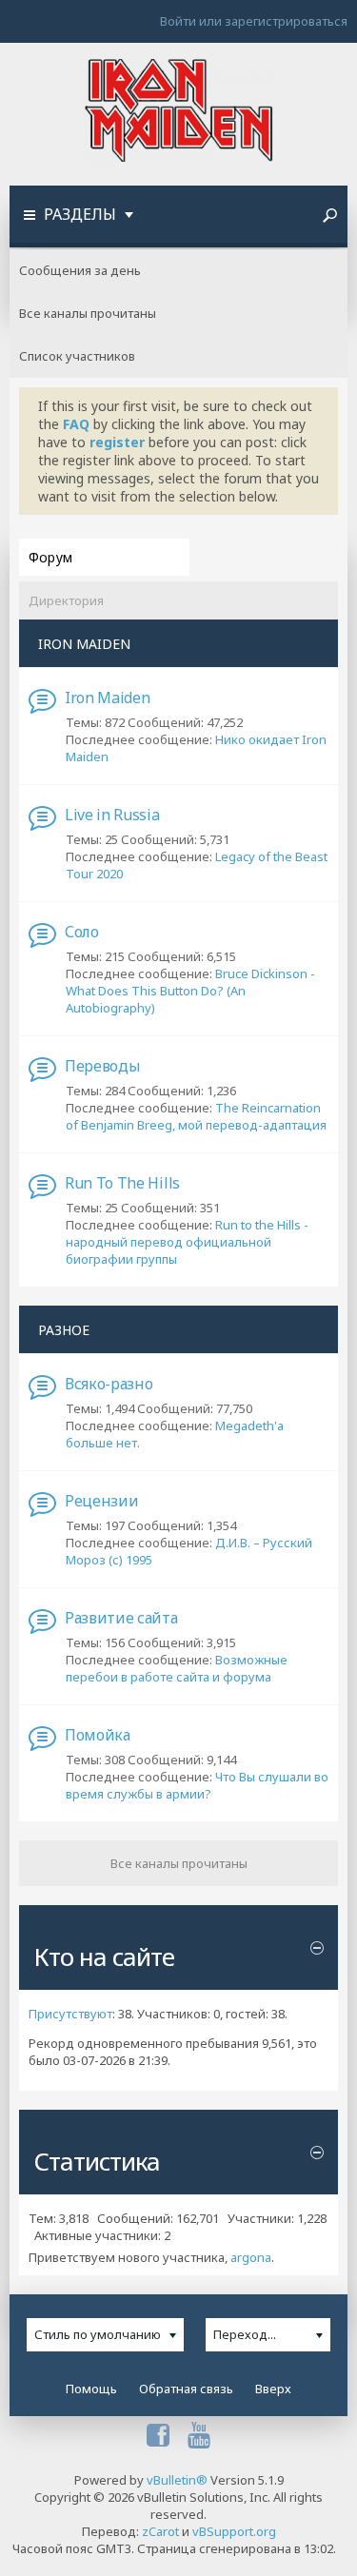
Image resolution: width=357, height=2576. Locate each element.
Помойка (98, 1735)
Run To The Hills (122, 1183)
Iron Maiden (107, 698)
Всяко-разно (109, 1384)
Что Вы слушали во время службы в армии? (197, 1785)
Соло (82, 932)
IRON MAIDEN (84, 644)
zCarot (160, 2531)
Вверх (273, 2389)
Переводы (102, 1066)
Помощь (91, 2389)
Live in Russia (112, 815)
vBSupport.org (234, 2531)
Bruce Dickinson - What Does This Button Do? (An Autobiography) (190, 991)
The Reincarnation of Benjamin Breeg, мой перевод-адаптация (196, 1116)
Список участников (77, 356)
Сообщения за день (80, 270)
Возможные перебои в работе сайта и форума (177, 1668)
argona (251, 2257)
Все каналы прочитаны (88, 313)
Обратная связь (186, 2389)
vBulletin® (177, 2480)
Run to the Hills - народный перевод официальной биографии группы (187, 1242)
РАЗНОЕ (64, 1330)
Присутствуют (70, 2014)
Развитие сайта (121, 1618)
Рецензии (101, 1501)
